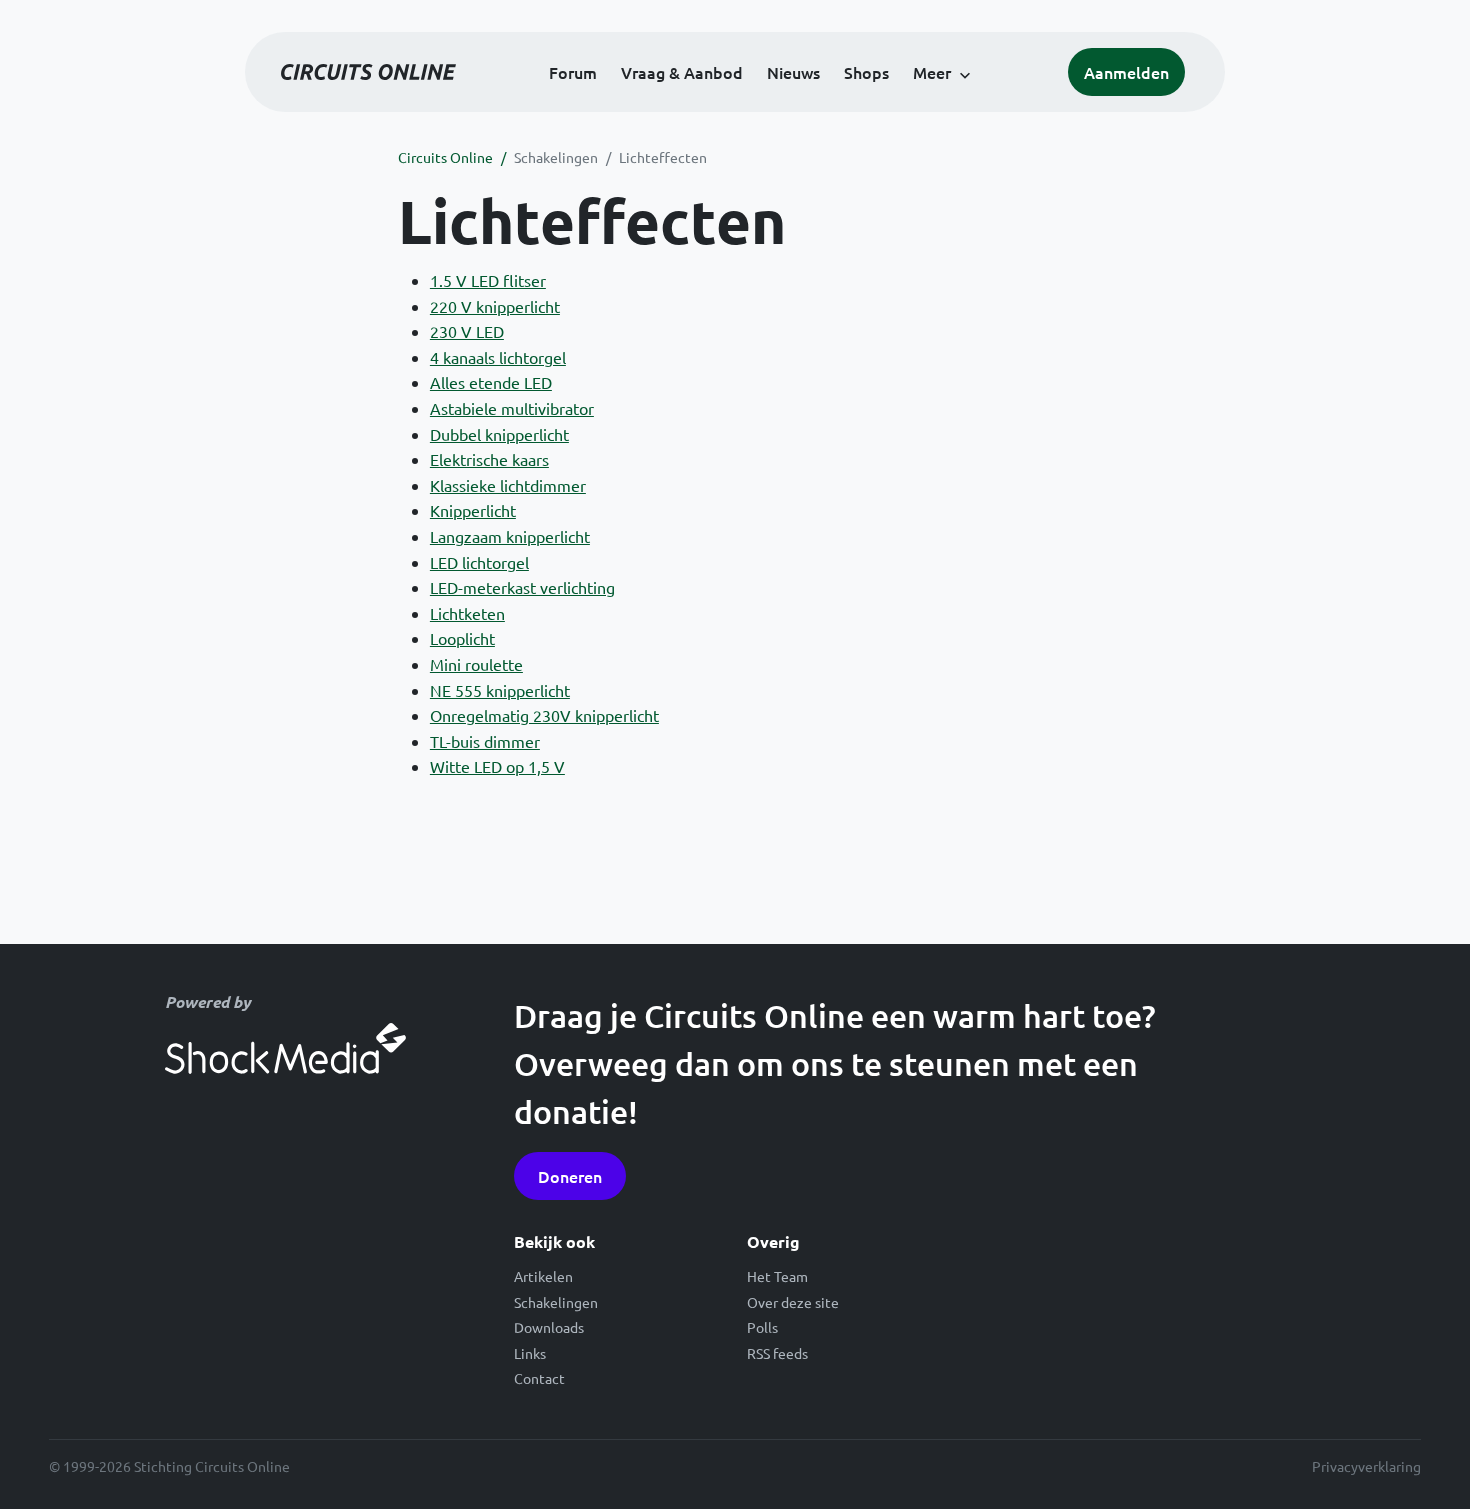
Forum (573, 72)
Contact (539, 1378)
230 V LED (467, 331)
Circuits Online (445, 157)
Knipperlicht (473, 510)
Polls (762, 1327)
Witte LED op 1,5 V (497, 766)
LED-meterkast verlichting (522, 587)
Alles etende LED (491, 382)
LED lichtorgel (479, 562)
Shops (866, 72)
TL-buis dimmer (485, 741)
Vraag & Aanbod (682, 72)
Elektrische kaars (489, 459)
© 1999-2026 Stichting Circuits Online (169, 1466)
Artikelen (543, 1276)
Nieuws (793, 72)
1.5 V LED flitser (488, 280)
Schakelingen (556, 157)
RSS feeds (777, 1353)
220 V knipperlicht (495, 306)
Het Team (777, 1276)
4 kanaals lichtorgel (498, 357)
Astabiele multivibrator (512, 408)
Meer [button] (932, 72)
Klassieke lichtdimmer (508, 485)
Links (530, 1353)
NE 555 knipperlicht (500, 690)
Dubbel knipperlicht (499, 434)
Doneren (570, 1176)
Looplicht (462, 638)
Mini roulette (476, 664)
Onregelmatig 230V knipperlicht (544, 715)
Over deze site (793, 1302)
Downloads (549, 1327)
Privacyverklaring (1366, 1466)
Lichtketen (467, 613)
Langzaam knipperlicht (510, 536)
